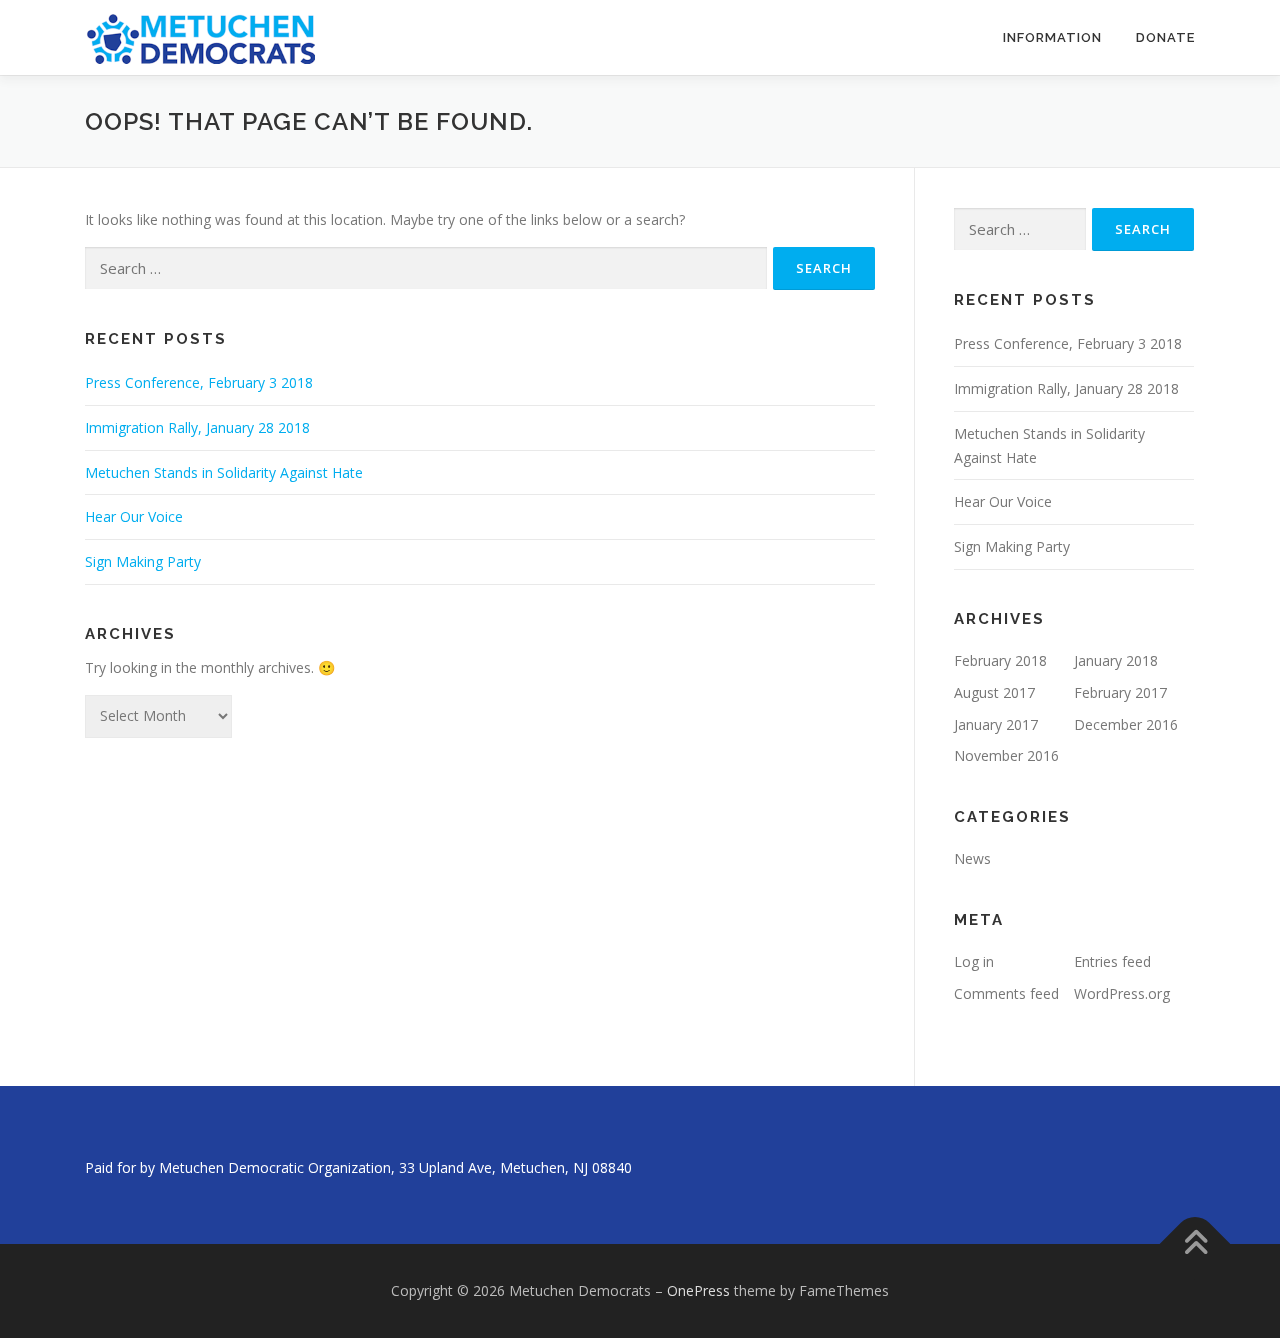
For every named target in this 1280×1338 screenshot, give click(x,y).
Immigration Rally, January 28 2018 (197, 427)
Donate (1165, 37)
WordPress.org (1122, 993)
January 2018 (1116, 660)
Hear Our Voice (134, 516)
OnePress (698, 1290)
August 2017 (994, 692)
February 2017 (1120, 692)
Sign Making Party (143, 561)
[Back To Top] (1195, 1244)
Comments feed (1006, 993)
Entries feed (1112, 961)
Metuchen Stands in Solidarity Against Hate (224, 472)
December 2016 (1126, 724)
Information (1052, 37)
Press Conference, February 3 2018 (199, 382)
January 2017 (996, 724)
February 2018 (1000, 660)
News (972, 858)
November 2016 (1006, 755)
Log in (974, 961)
